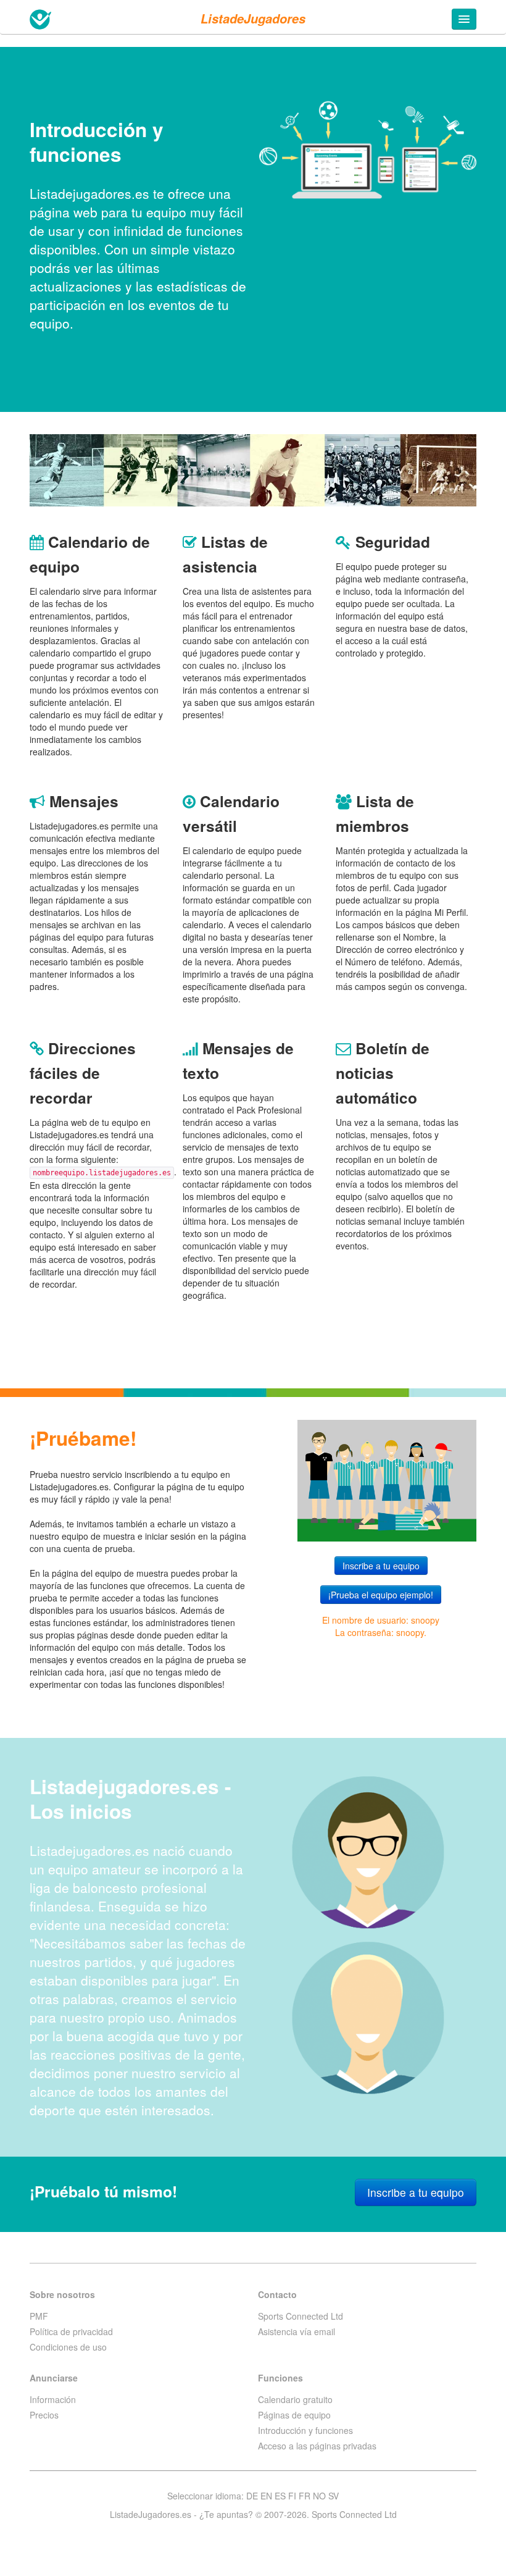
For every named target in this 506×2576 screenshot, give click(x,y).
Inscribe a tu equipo (381, 1566)
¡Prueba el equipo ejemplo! (381, 1595)
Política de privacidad (71, 2331)
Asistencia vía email (297, 2331)
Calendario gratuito (295, 2399)
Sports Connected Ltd (301, 2316)
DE (252, 2496)
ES (280, 2496)
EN (266, 2496)
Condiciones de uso (68, 2347)
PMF (39, 2316)
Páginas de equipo (294, 2415)
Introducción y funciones (305, 2430)
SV (334, 2496)
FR (305, 2496)
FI (292, 2496)
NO (319, 2496)
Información (53, 2399)
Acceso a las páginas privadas (317, 2446)
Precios (44, 2415)
